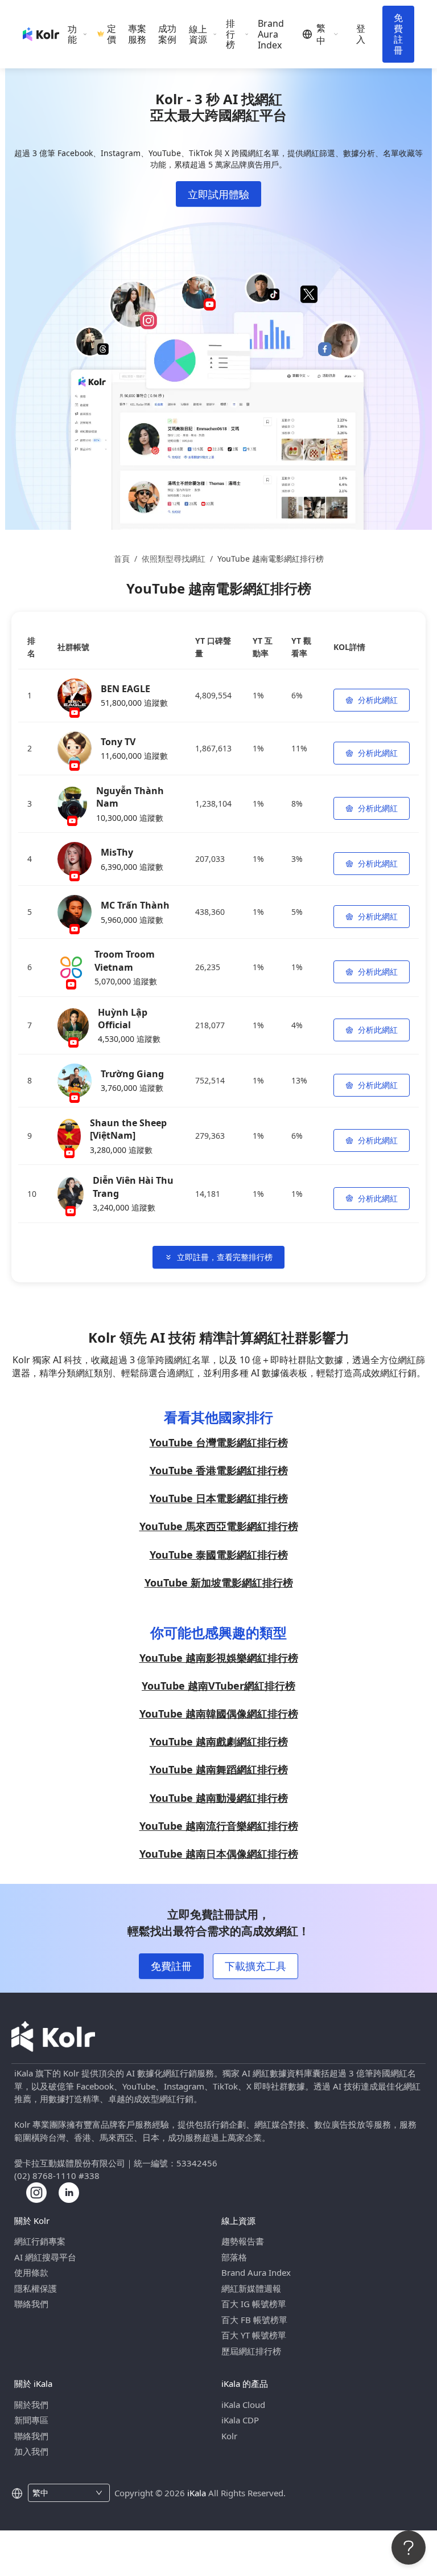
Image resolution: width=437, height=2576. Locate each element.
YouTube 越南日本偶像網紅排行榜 (219, 1854)
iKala (197, 2493)
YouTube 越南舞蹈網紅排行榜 (219, 1769)
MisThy (117, 852)
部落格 (234, 2257)
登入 (361, 34)
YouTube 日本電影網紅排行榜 (219, 1498)
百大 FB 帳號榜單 (254, 2320)
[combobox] (62, 2493)
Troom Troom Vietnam (125, 960)
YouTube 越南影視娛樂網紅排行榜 (219, 1658)
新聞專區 (31, 2420)
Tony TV (118, 742)
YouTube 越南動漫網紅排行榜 (219, 1798)
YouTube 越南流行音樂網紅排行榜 (219, 1826)
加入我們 (31, 2451)
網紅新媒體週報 (251, 2288)
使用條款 (31, 2272)
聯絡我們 (31, 2304)
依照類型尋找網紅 (174, 559)
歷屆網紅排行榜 (251, 2351)
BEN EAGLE (125, 689)
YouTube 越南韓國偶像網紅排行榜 (219, 1714)
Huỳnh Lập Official (123, 1019)
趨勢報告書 (243, 2241)
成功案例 (167, 34)
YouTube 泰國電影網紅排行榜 (219, 1555)
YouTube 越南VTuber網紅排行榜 (218, 1686)
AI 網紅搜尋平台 (45, 2257)
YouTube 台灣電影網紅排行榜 (219, 1442)
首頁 (122, 559)
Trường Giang (132, 1074)
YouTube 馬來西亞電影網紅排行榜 (219, 1526)
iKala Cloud (243, 2405)
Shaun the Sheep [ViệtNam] (128, 1129)
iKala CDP (240, 2420)
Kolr (229, 2436)
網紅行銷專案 (40, 2241)
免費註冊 (398, 34)
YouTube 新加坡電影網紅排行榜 (219, 1583)
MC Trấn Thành (135, 905)
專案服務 (137, 34)
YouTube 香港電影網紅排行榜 (219, 1470)
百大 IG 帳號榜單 (254, 2304)
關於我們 (31, 2405)
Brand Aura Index (271, 34)
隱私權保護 (36, 2288)
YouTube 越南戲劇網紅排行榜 (219, 1741)
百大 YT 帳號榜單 (254, 2335)
